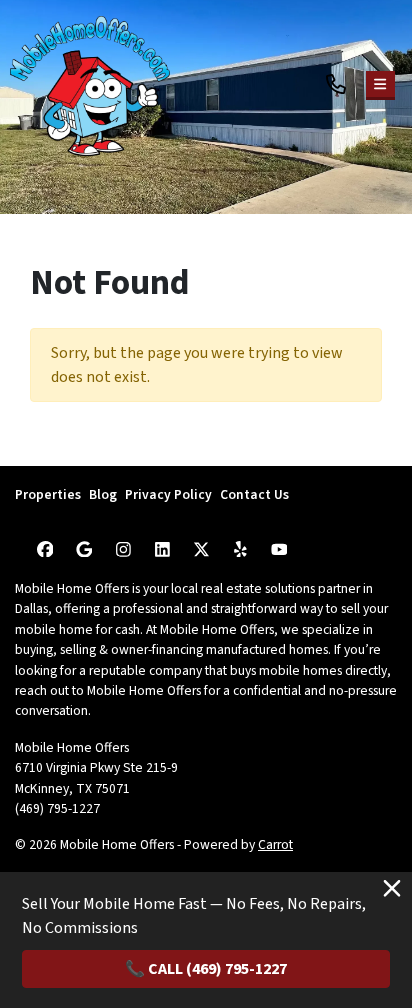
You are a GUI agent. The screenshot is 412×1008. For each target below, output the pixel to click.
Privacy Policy (168, 494)
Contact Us (254, 494)
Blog (103, 494)
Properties (48, 494)
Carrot (275, 844)
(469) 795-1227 (57, 808)
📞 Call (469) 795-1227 (206, 969)
